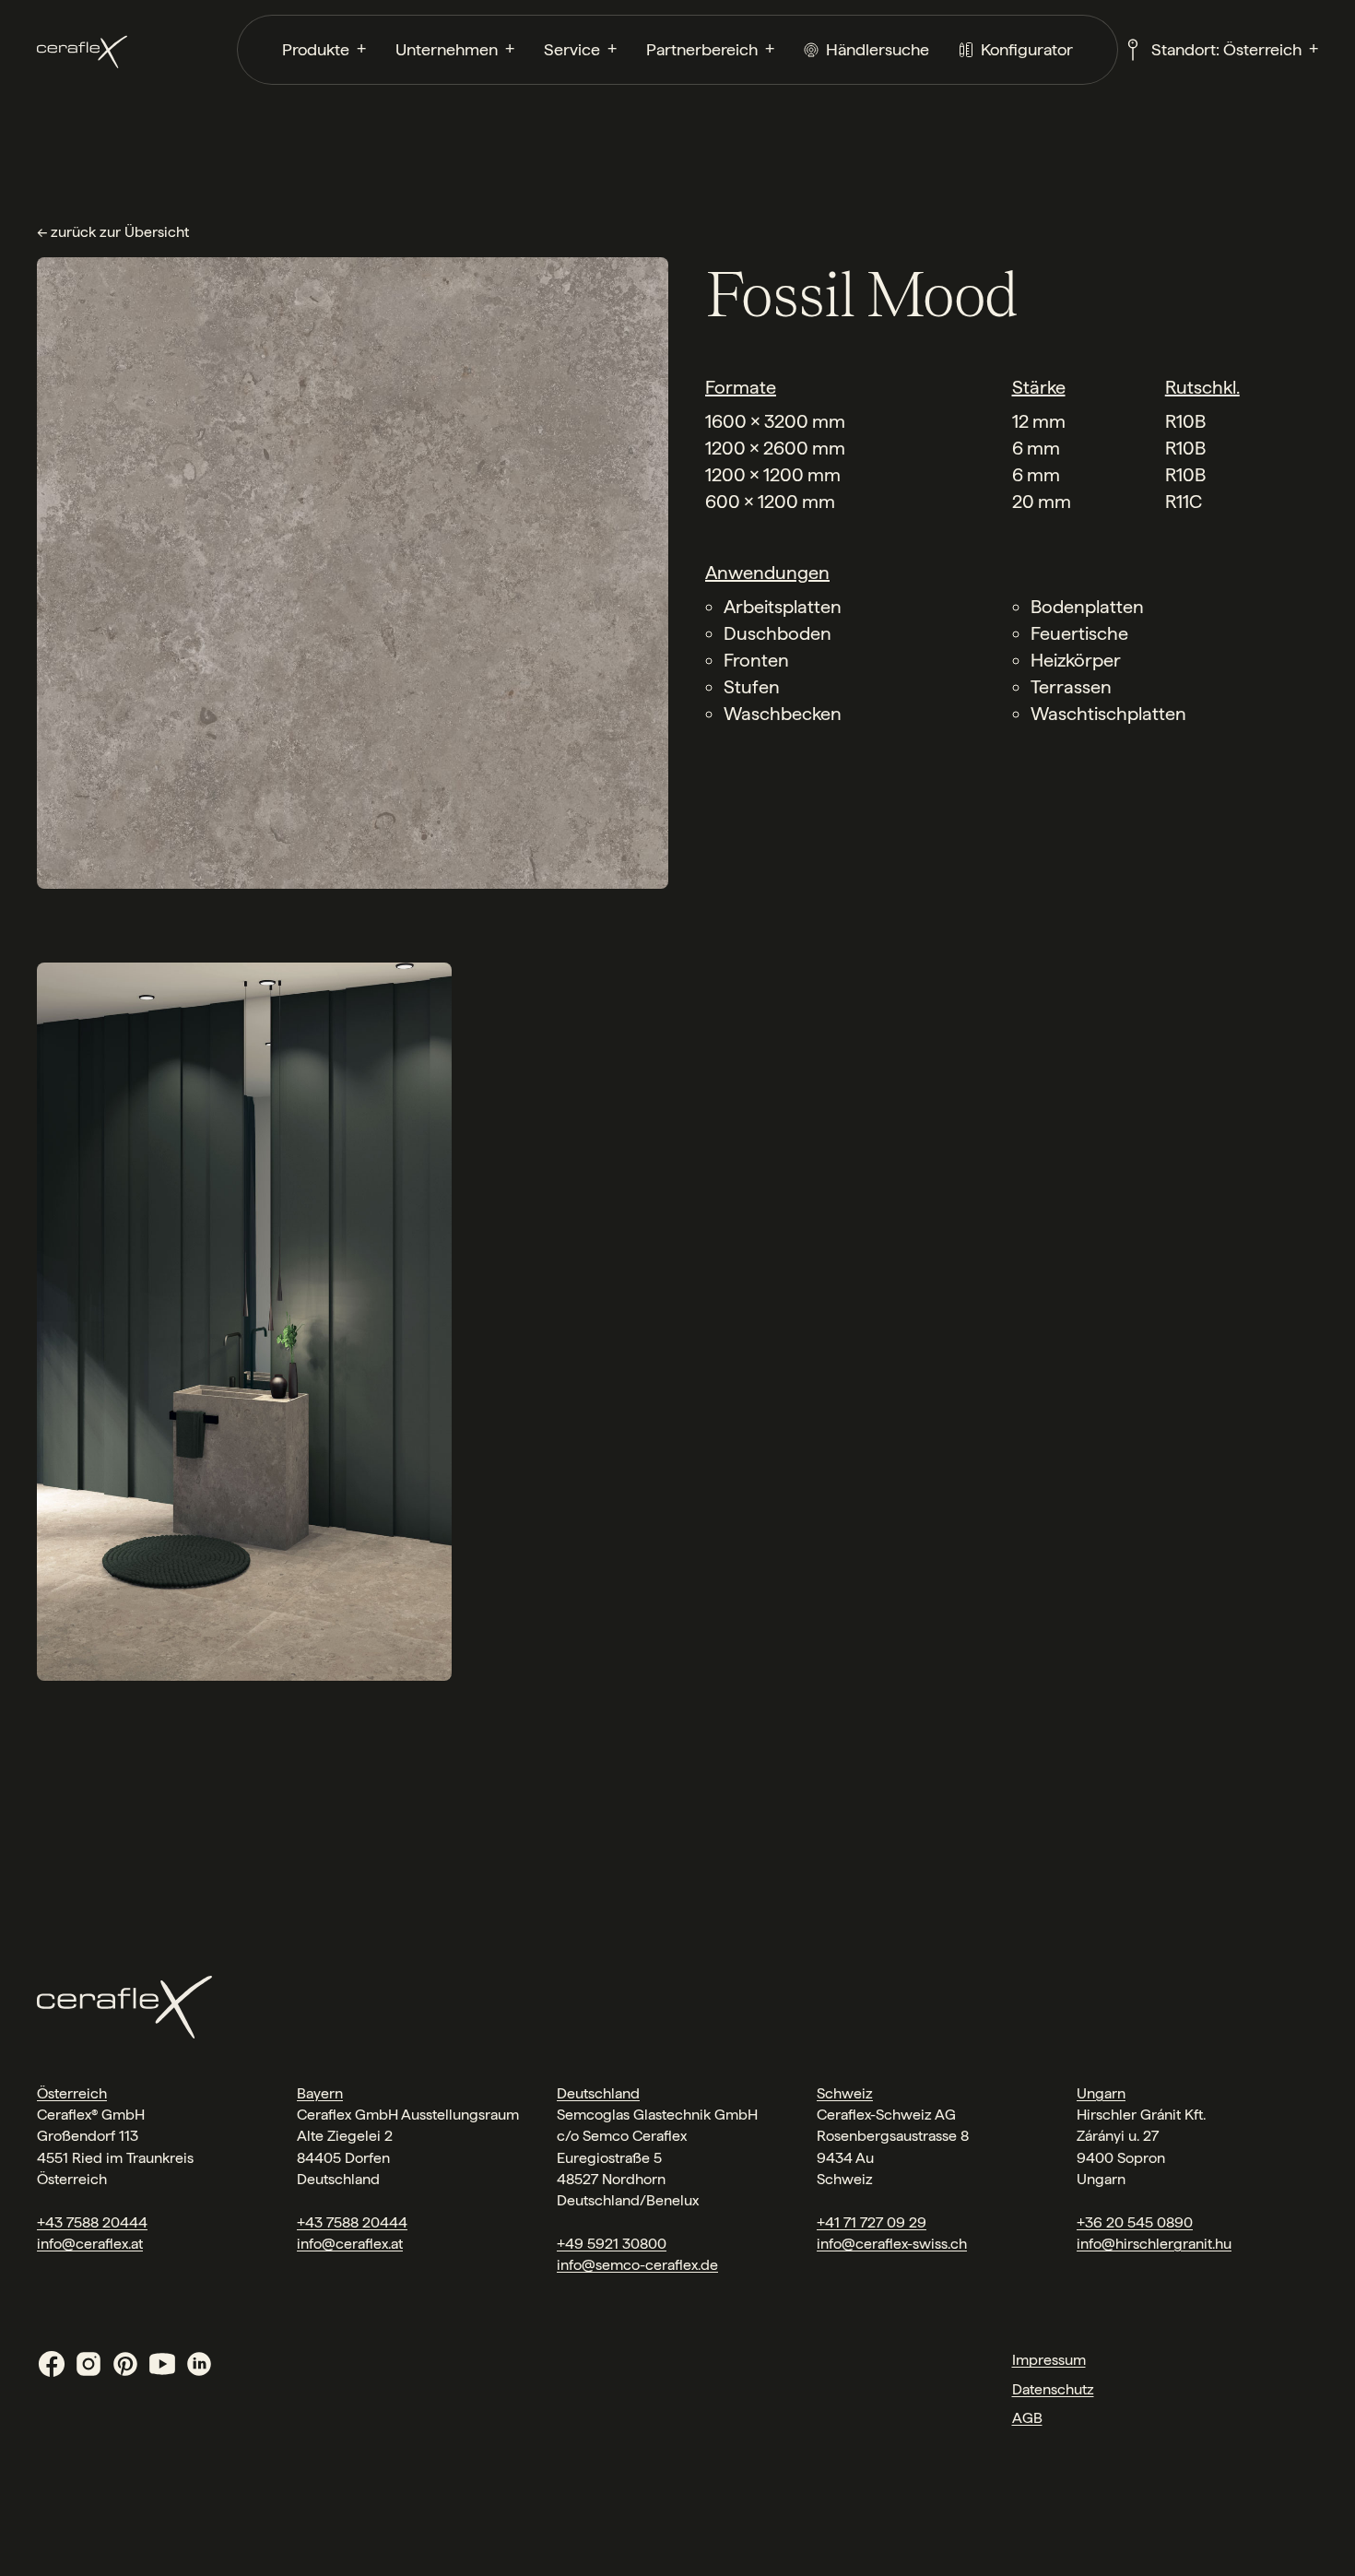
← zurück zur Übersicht (113, 232)
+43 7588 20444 (92, 2222)
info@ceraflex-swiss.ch (892, 2244)
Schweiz (845, 2093)
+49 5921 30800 (612, 2244)
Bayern (320, 2093)
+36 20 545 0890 (1135, 2222)
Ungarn (1101, 2093)
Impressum (1049, 2360)
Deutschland (598, 2093)
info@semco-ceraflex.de (637, 2265)
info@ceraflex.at (90, 2244)
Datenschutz (1053, 2389)
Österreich (72, 2093)
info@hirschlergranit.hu (1154, 2244)
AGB (1027, 2418)
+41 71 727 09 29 (872, 2222)
